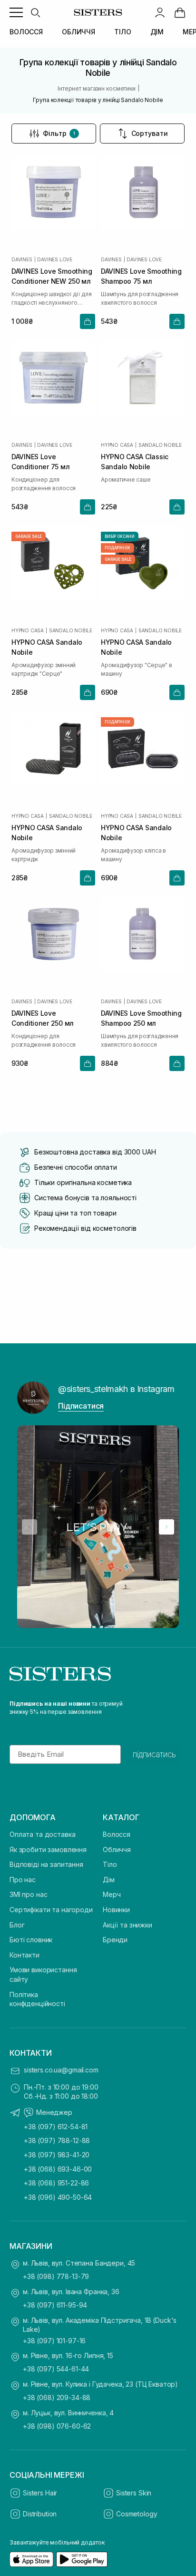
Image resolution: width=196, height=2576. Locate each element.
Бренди (115, 1940)
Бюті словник (31, 1940)
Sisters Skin (134, 2493)
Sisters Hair (40, 2493)
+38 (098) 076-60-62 (57, 2426)
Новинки (116, 1910)
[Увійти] (160, 12)
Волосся (117, 1834)
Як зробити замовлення (48, 1850)
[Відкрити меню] (16, 12)
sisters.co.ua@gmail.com (61, 2070)
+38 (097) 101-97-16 (54, 2341)
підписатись (154, 1754)
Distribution (40, 2514)
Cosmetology (137, 2514)
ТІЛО (122, 32)
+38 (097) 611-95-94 (55, 2305)
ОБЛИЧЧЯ (78, 32)
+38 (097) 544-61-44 (56, 2369)
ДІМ (157, 32)
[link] (180, 12)
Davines (22, 259)
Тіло (110, 1864)
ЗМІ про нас (28, 1894)
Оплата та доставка (42, 1834)
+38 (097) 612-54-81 (56, 2127)
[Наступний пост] (167, 1527)
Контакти (24, 1955)
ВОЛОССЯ (26, 32)
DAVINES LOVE (55, 259)
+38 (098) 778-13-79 (56, 2276)
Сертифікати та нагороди (51, 1910)
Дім (109, 1880)
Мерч (112, 1894)
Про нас (23, 1880)
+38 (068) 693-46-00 (58, 2169)
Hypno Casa (117, 445)
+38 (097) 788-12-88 (57, 2140)
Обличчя (117, 1850)
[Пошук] (35, 12)
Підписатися (81, 1406)
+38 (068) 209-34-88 (57, 2397)
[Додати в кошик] (88, 321)
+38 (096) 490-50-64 (58, 2197)
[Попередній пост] (29, 1527)
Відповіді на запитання (46, 1864)
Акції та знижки (127, 1925)
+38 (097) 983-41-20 (57, 2155)
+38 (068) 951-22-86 (56, 2183)
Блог (17, 1925)
